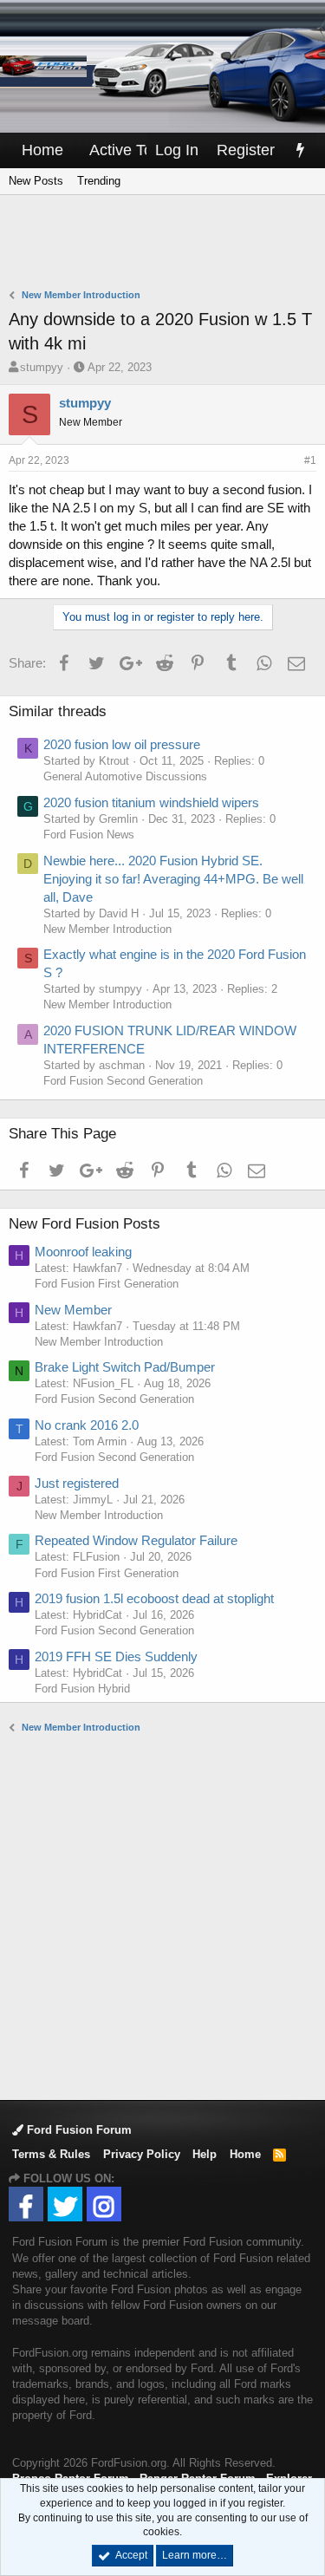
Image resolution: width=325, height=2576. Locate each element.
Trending (99, 181)
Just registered (77, 1483)
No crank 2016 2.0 (87, 1425)
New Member (73, 1310)
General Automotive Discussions (125, 776)
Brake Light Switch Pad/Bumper (125, 1367)
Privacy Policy (142, 2154)
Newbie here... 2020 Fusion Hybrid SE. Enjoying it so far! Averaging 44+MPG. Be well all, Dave (173, 879)
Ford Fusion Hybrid (82, 1689)
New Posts (36, 181)
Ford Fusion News (89, 835)
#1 (310, 460)
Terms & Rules (51, 2154)
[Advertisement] (167, 244)
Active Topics (135, 150)
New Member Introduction (107, 929)
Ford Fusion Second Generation (123, 1081)
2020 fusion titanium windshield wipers (151, 802)
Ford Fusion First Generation (107, 1284)
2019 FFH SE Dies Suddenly (116, 1656)
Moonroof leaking (83, 1252)
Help (205, 2154)
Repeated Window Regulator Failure (136, 1540)
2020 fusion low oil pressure (122, 744)
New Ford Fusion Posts (84, 1224)
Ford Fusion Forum (78, 2130)
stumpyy (42, 367)
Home (42, 150)
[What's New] (300, 150)
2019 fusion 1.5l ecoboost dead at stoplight (154, 1598)
